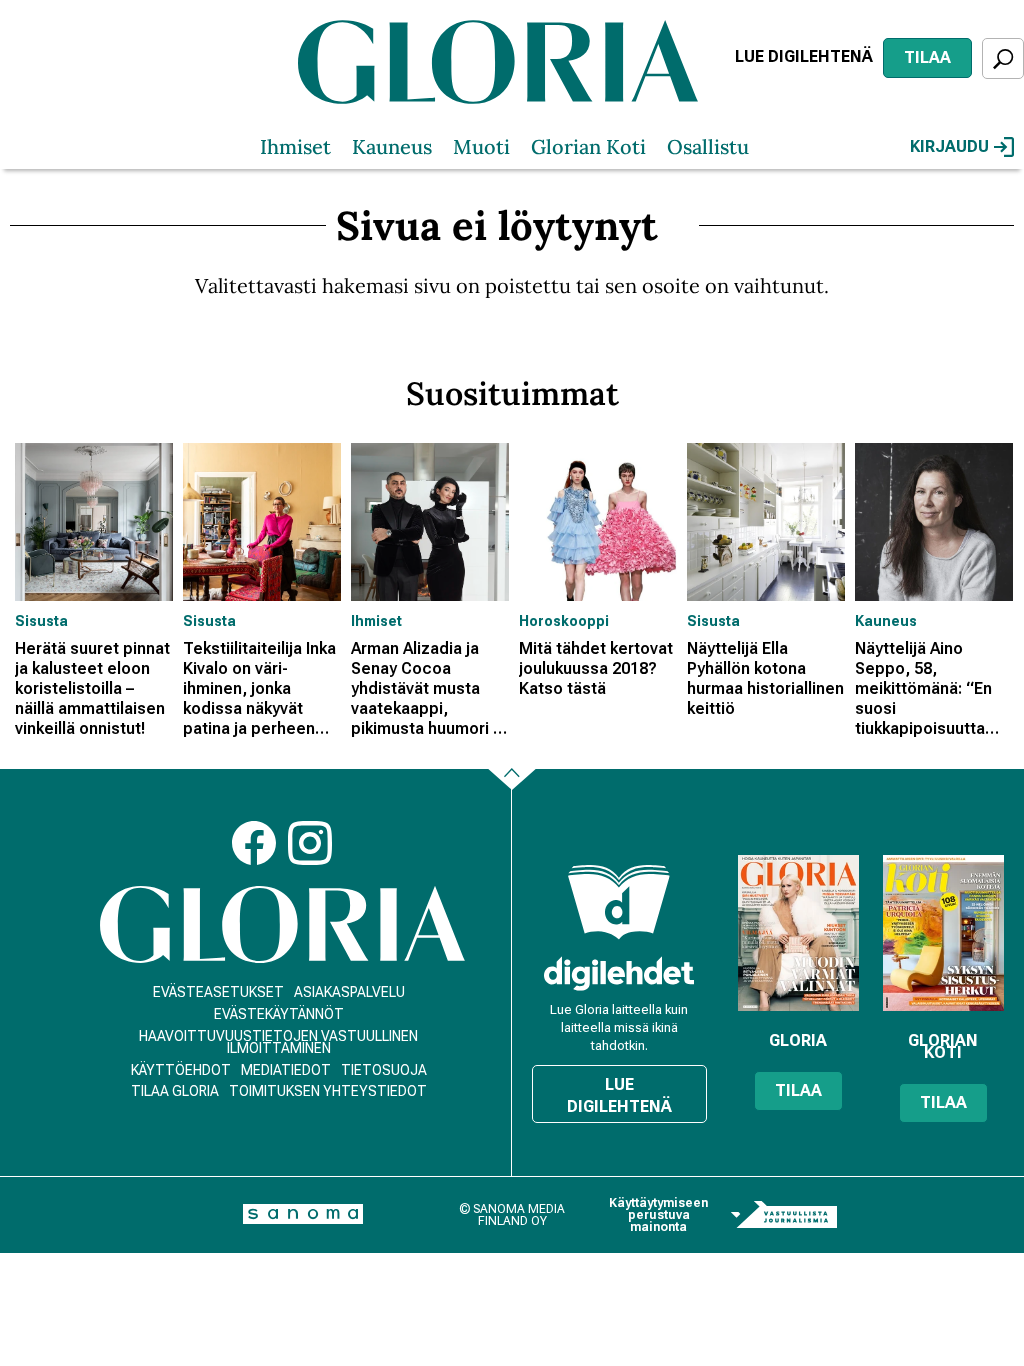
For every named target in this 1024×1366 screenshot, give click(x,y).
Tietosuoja (384, 1070)
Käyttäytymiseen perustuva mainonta (658, 1215)
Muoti (481, 146)
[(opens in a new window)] (619, 973)
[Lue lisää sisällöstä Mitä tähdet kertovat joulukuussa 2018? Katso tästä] (598, 522)
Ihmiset (295, 146)
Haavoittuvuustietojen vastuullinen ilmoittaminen (278, 1042)
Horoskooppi (564, 621)
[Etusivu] (282, 924)
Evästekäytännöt (279, 1014)
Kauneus (392, 146)
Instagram (310, 843)
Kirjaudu (949, 146)
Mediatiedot (286, 1070)
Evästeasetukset (218, 992)
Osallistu (708, 146)
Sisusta (41, 621)
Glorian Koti (588, 146)
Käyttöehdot (181, 1070)
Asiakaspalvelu (349, 992)
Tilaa (927, 57)
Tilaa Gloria (175, 1091)
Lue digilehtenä (804, 56)
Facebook (254, 843)
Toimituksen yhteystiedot (328, 1091)
